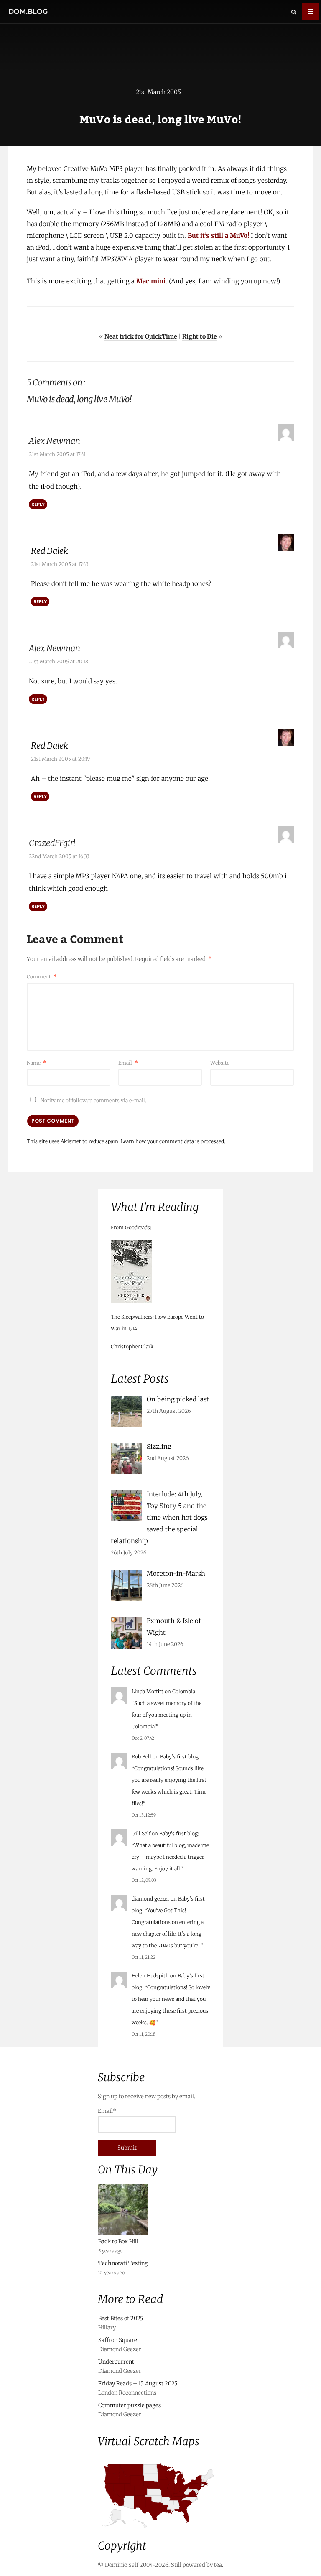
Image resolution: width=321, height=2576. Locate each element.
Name (37, 1063)
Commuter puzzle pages (130, 2405)
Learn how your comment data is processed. (173, 1141)
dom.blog (28, 11)
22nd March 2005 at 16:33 (59, 856)
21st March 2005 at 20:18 (59, 661)
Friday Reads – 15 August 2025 (138, 2384)
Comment (42, 977)
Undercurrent (116, 2362)
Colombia (184, 1691)
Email (128, 1063)
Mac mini (151, 281)
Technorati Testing (123, 2263)
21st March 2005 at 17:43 (60, 564)
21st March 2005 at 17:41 (57, 454)
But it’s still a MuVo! (218, 236)
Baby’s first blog (179, 1757)
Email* (107, 2111)
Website (220, 1063)
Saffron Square (118, 2340)
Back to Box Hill (118, 2241)
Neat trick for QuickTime (141, 336)
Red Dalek (50, 551)
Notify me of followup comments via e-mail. (93, 1100)
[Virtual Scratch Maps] (160, 2531)
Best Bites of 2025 (121, 2318)
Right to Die (200, 336)
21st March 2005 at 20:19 (60, 759)
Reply (38, 504)
